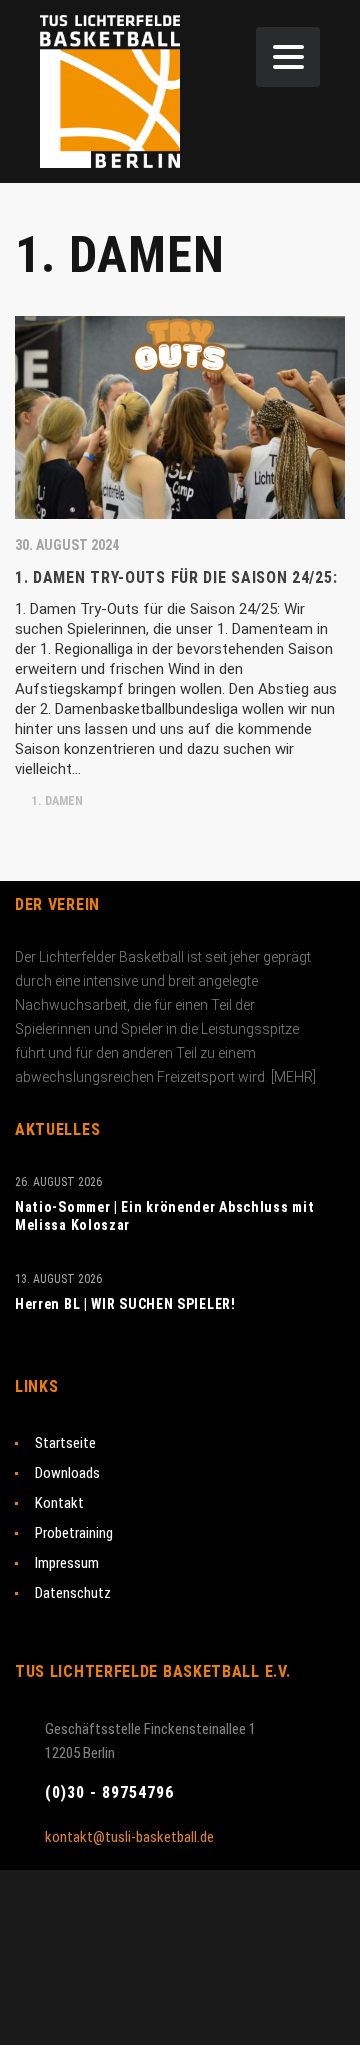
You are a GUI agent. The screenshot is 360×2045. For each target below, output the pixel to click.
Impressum (67, 1563)
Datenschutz (73, 1593)
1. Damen (56, 801)
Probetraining (74, 1533)
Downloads (67, 1473)
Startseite (65, 1443)
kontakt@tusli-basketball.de (129, 1837)
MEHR (293, 1077)
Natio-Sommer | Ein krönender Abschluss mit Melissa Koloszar (164, 1216)
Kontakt (59, 1503)
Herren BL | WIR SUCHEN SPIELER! (125, 1304)
